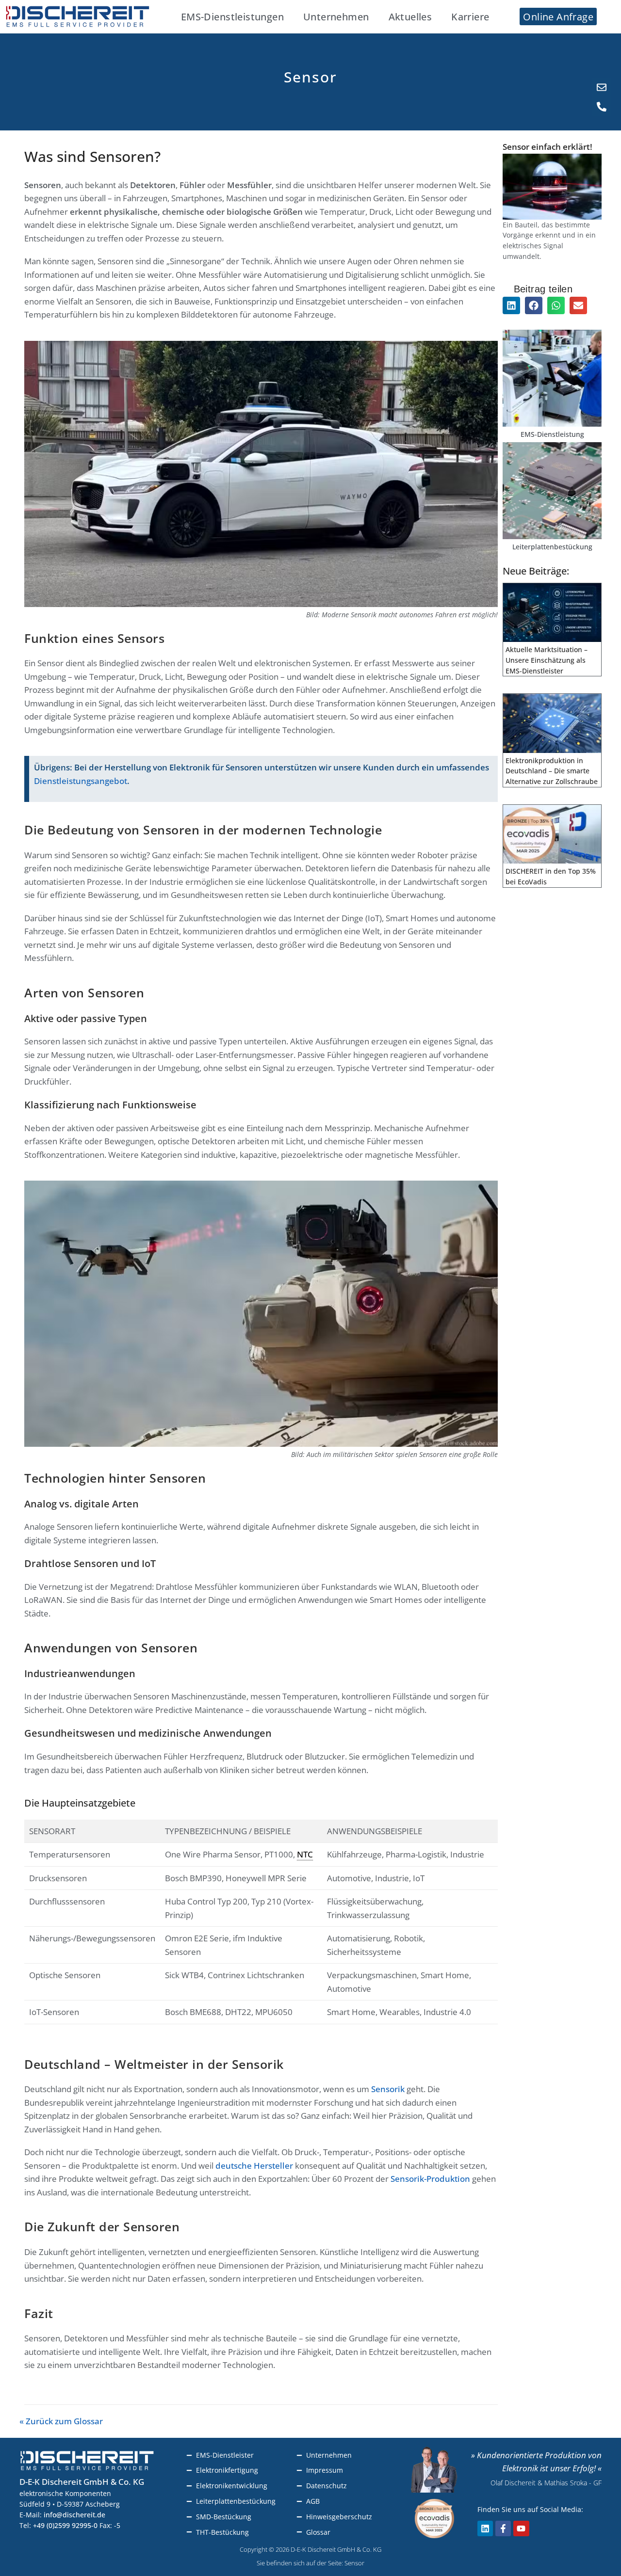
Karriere (470, 16)
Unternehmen (336, 16)
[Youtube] (521, 2528)
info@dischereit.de (74, 2515)
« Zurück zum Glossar (61, 2421)
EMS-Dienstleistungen (232, 16)
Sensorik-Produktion (430, 2179)
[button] (511, 305)
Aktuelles (410, 16)
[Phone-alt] (602, 107)
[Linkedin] (485, 2528)
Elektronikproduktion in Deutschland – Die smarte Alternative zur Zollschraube (552, 771)
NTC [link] (305, 1854)
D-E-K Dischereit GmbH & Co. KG (82, 2482)
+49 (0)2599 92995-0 (65, 2525)
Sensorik (388, 2089)
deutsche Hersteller (254, 2166)
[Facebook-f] (503, 2528)
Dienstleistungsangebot (81, 781)
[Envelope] (602, 87)
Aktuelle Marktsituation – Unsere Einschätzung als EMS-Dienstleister (547, 660)
